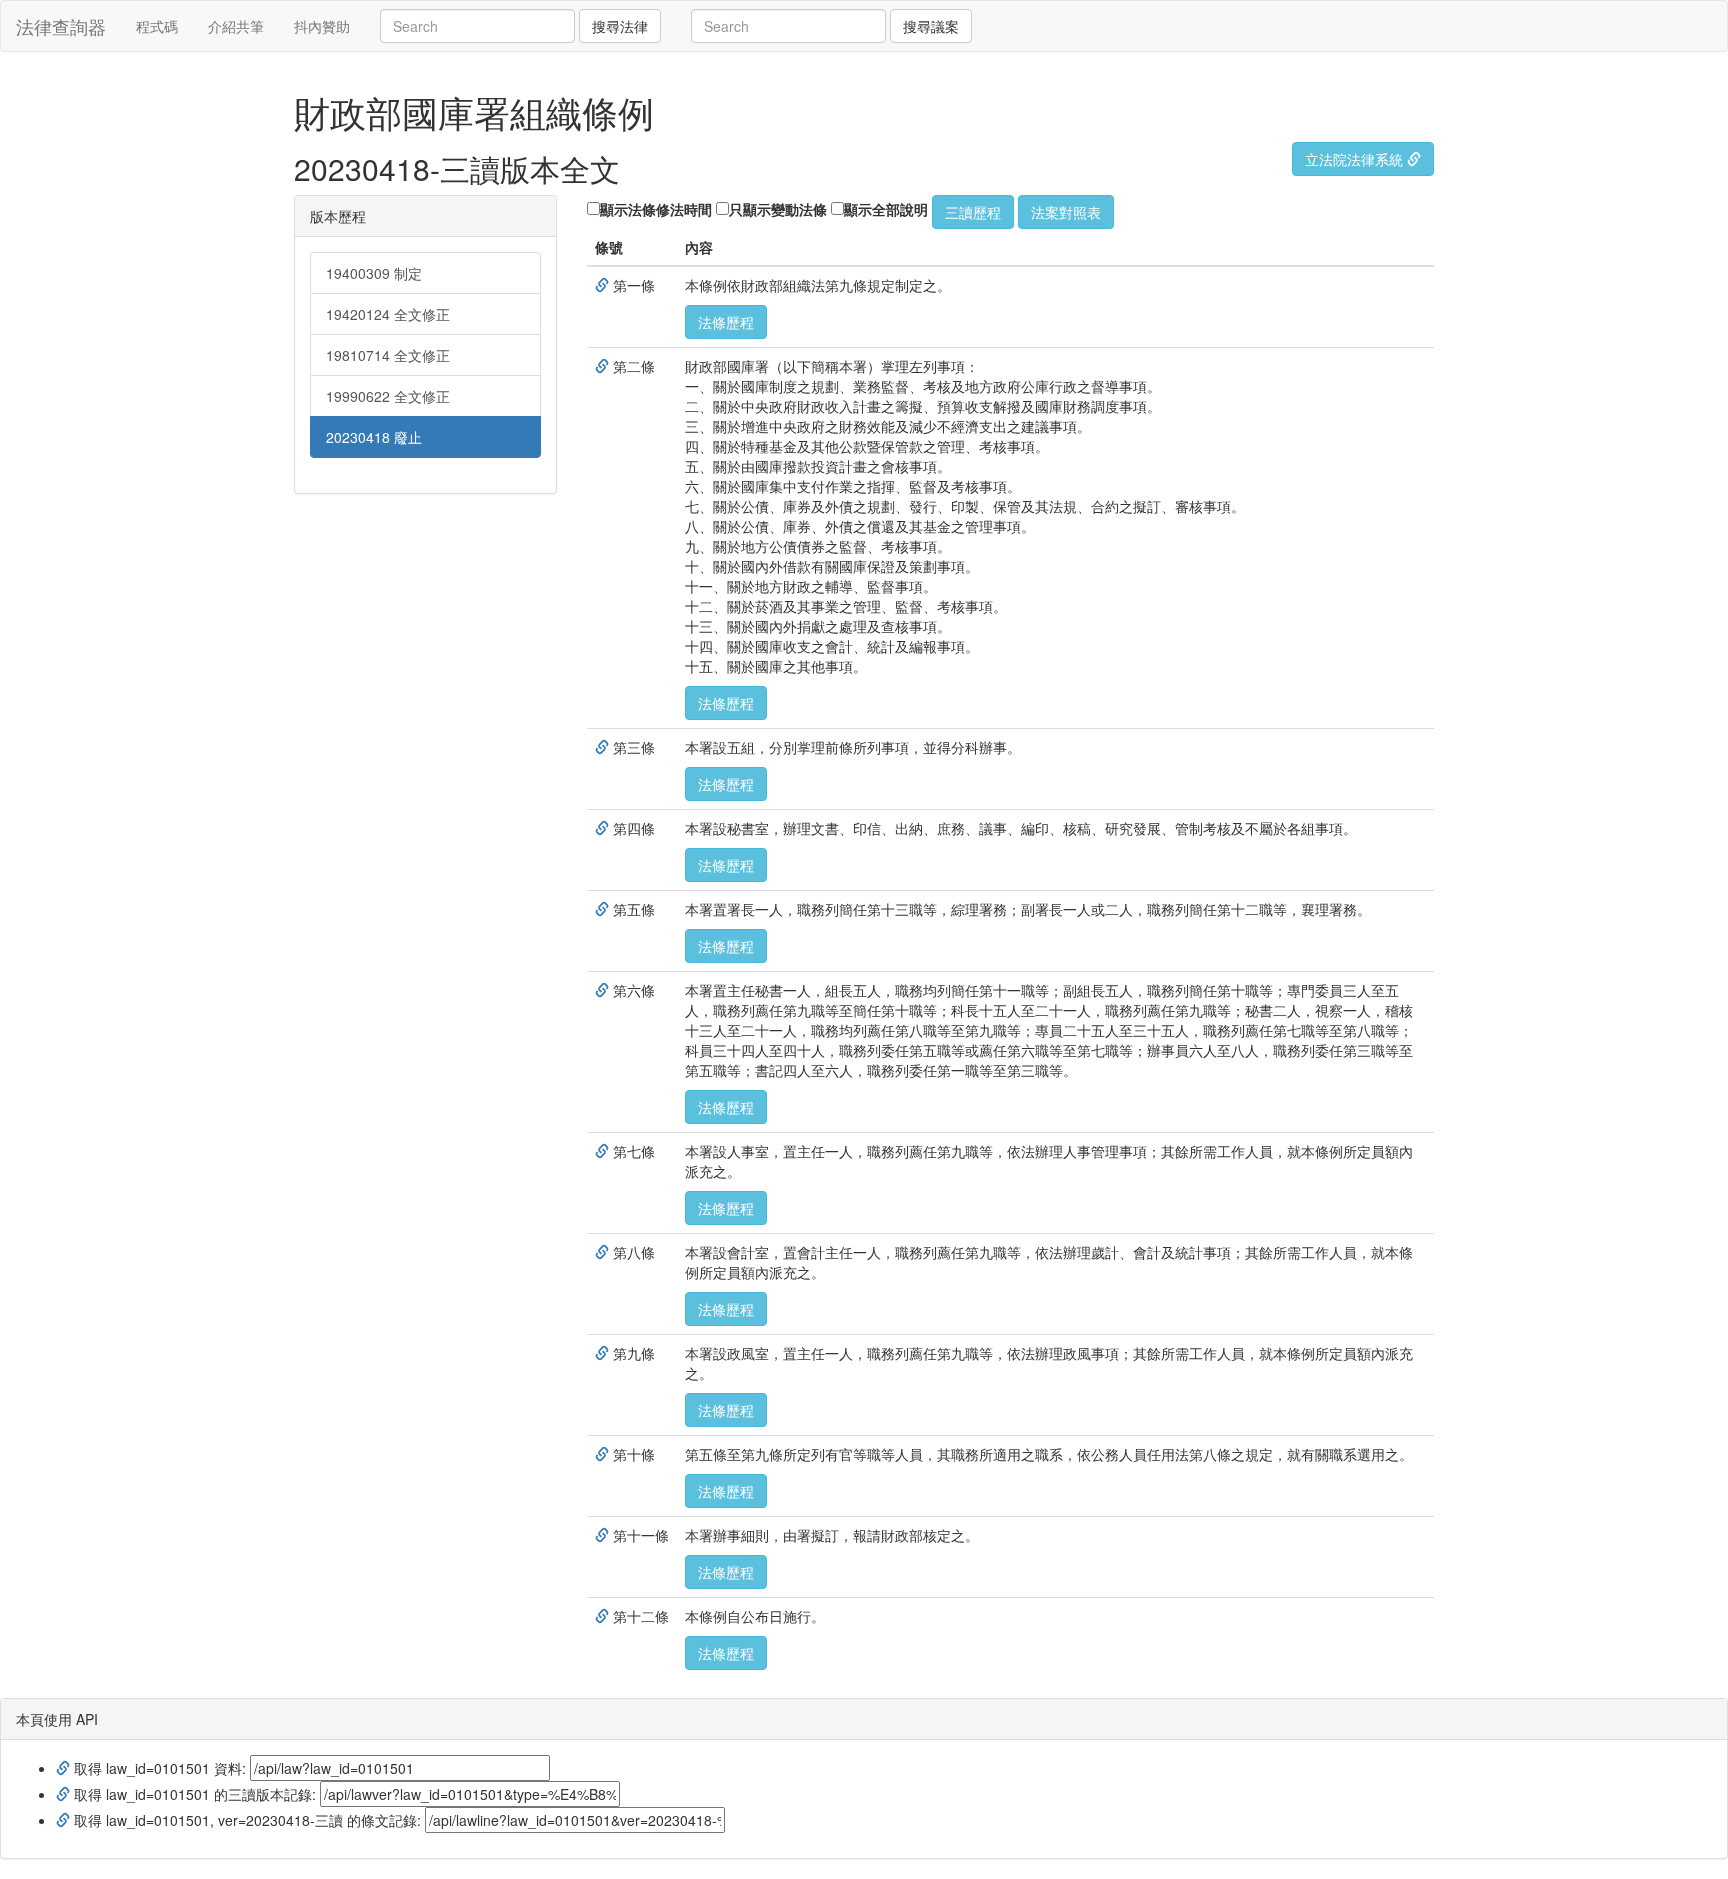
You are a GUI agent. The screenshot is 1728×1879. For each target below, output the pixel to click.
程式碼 (157, 26)
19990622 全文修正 (388, 396)
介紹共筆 (236, 26)
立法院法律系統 (1356, 159)
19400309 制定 (374, 273)
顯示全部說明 (886, 209)
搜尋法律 (620, 26)
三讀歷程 (973, 212)
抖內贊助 (322, 26)
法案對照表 (1066, 212)
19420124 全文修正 (388, 314)
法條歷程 (726, 322)
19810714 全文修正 (388, 355)
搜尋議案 (931, 26)
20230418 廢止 (374, 437)
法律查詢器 (61, 26)
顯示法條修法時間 (656, 209)
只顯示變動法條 (778, 209)
